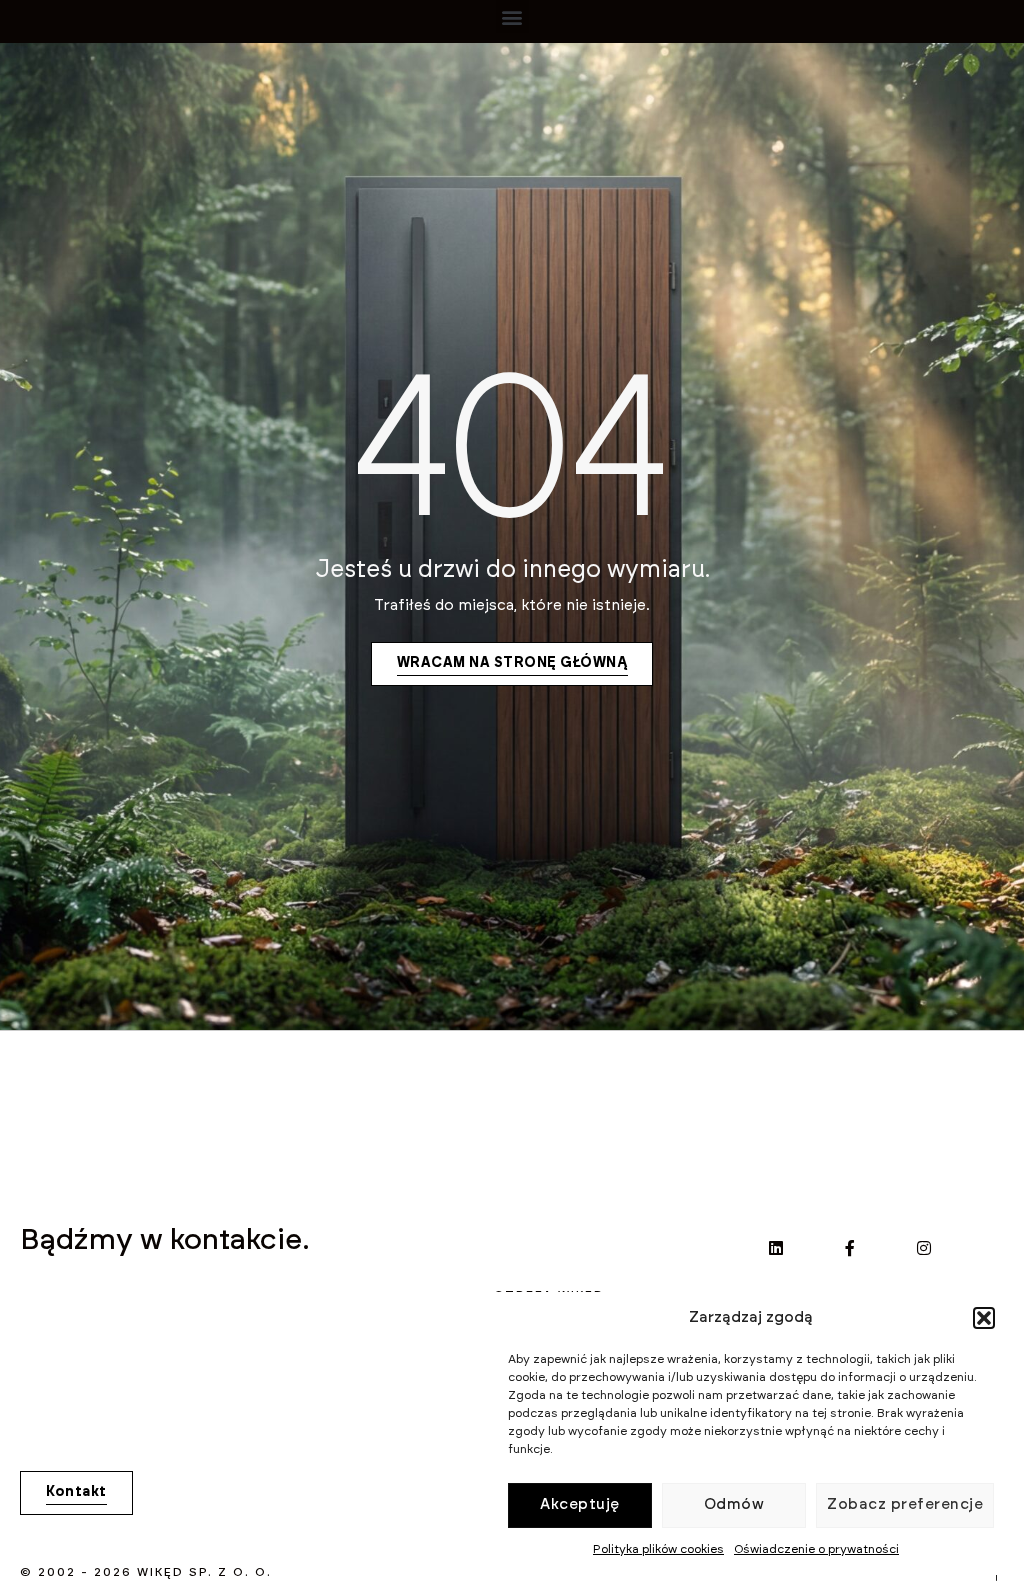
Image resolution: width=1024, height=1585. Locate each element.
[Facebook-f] (850, 1248)
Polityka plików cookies (658, 1549)
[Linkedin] (776, 1248)
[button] (984, 1318)
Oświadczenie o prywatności (816, 1549)
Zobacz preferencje (905, 1504)
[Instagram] (924, 1248)
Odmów (734, 1504)
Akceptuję (580, 1504)
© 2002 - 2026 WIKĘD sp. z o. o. (146, 1572)
